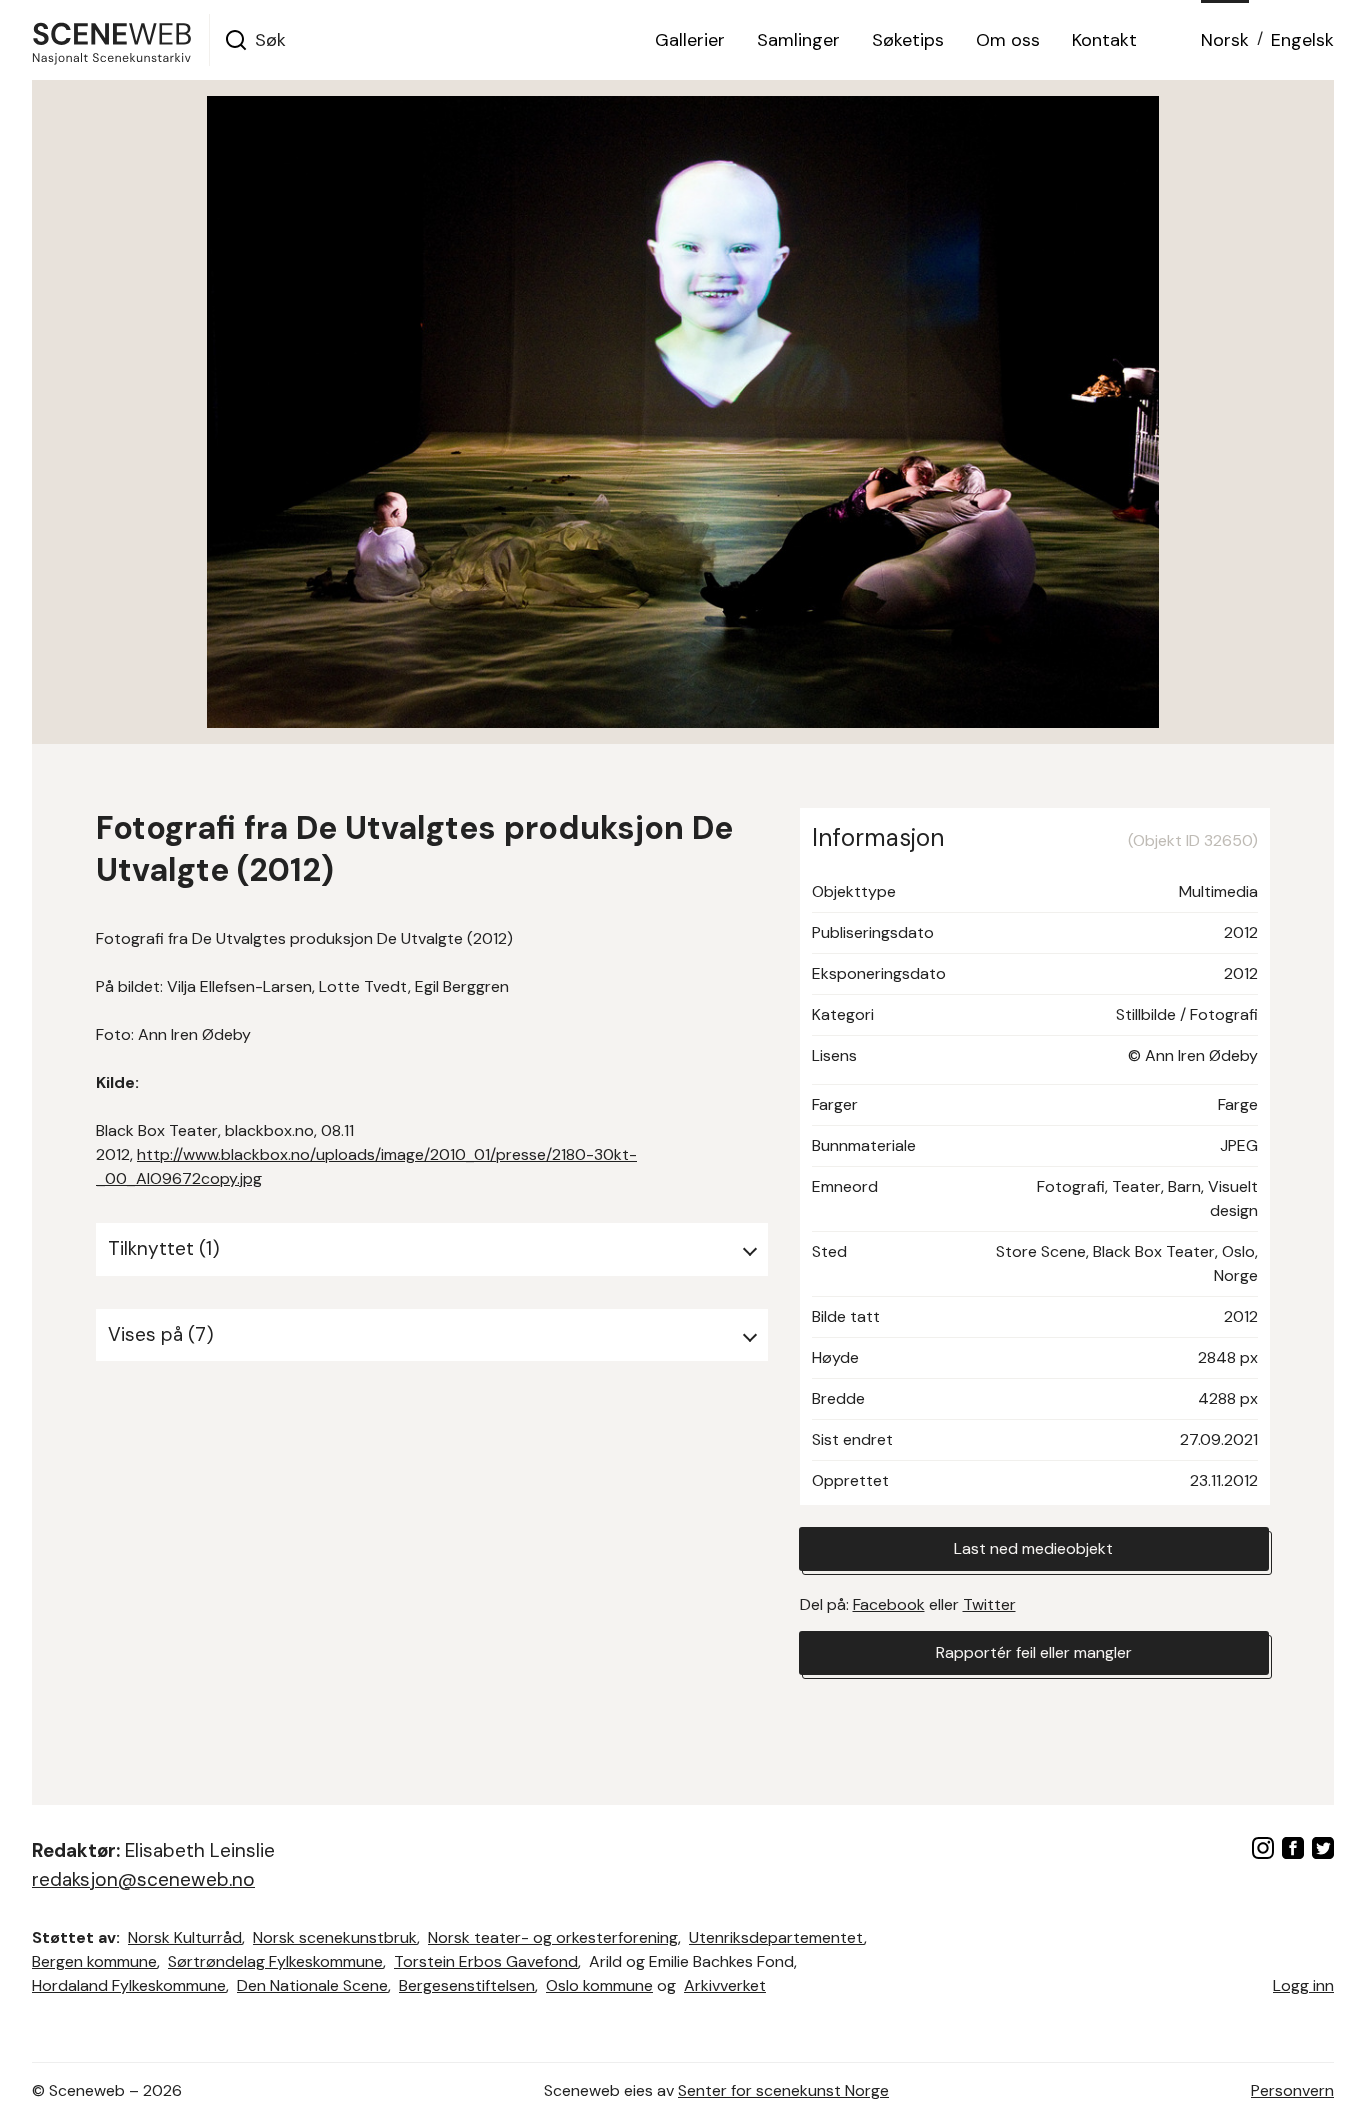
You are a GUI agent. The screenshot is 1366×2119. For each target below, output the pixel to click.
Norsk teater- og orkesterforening (553, 1937)
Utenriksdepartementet (776, 1937)
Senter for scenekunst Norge (783, 2090)
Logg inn (1303, 1985)
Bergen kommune (94, 1961)
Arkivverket (725, 1985)
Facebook (889, 1604)
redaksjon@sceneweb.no (143, 1879)
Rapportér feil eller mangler (1034, 1652)
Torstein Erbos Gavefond (486, 1961)
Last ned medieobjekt (1033, 1548)
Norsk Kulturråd (185, 1937)
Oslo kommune (599, 1985)
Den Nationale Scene (312, 1985)
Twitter (989, 1604)
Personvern (1292, 2090)
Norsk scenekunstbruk (335, 1937)
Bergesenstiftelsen (467, 1985)
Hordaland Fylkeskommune (129, 1985)
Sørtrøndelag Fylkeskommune (275, 1961)
